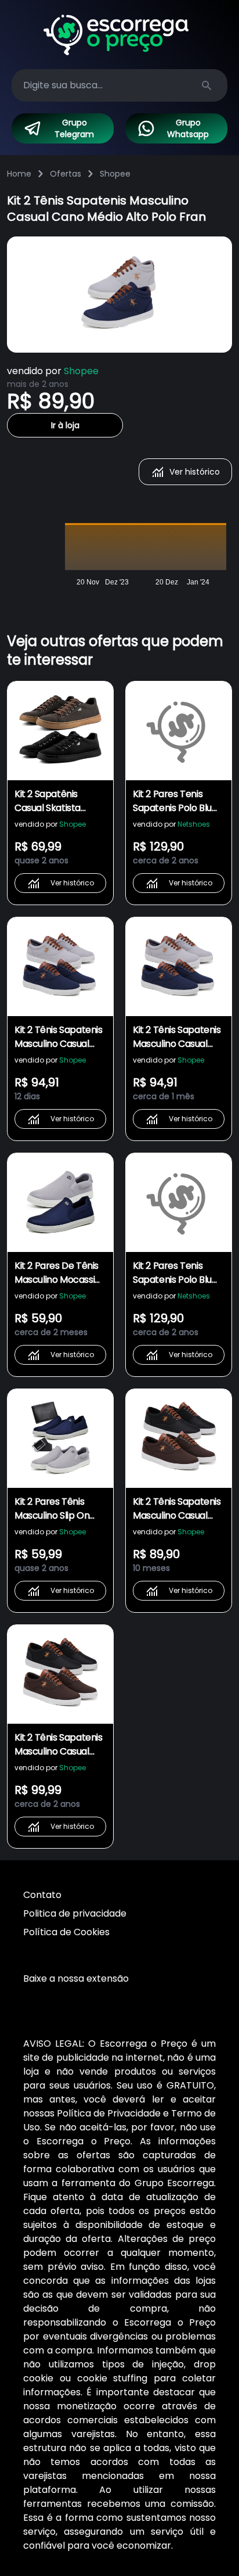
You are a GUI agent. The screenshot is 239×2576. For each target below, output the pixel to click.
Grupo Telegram (74, 128)
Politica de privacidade (75, 1913)
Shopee (115, 174)
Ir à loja (65, 425)
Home (19, 174)
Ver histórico (195, 472)
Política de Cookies (66, 1932)
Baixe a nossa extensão (76, 1978)
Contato (42, 1895)
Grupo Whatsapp (188, 128)
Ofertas (66, 174)
